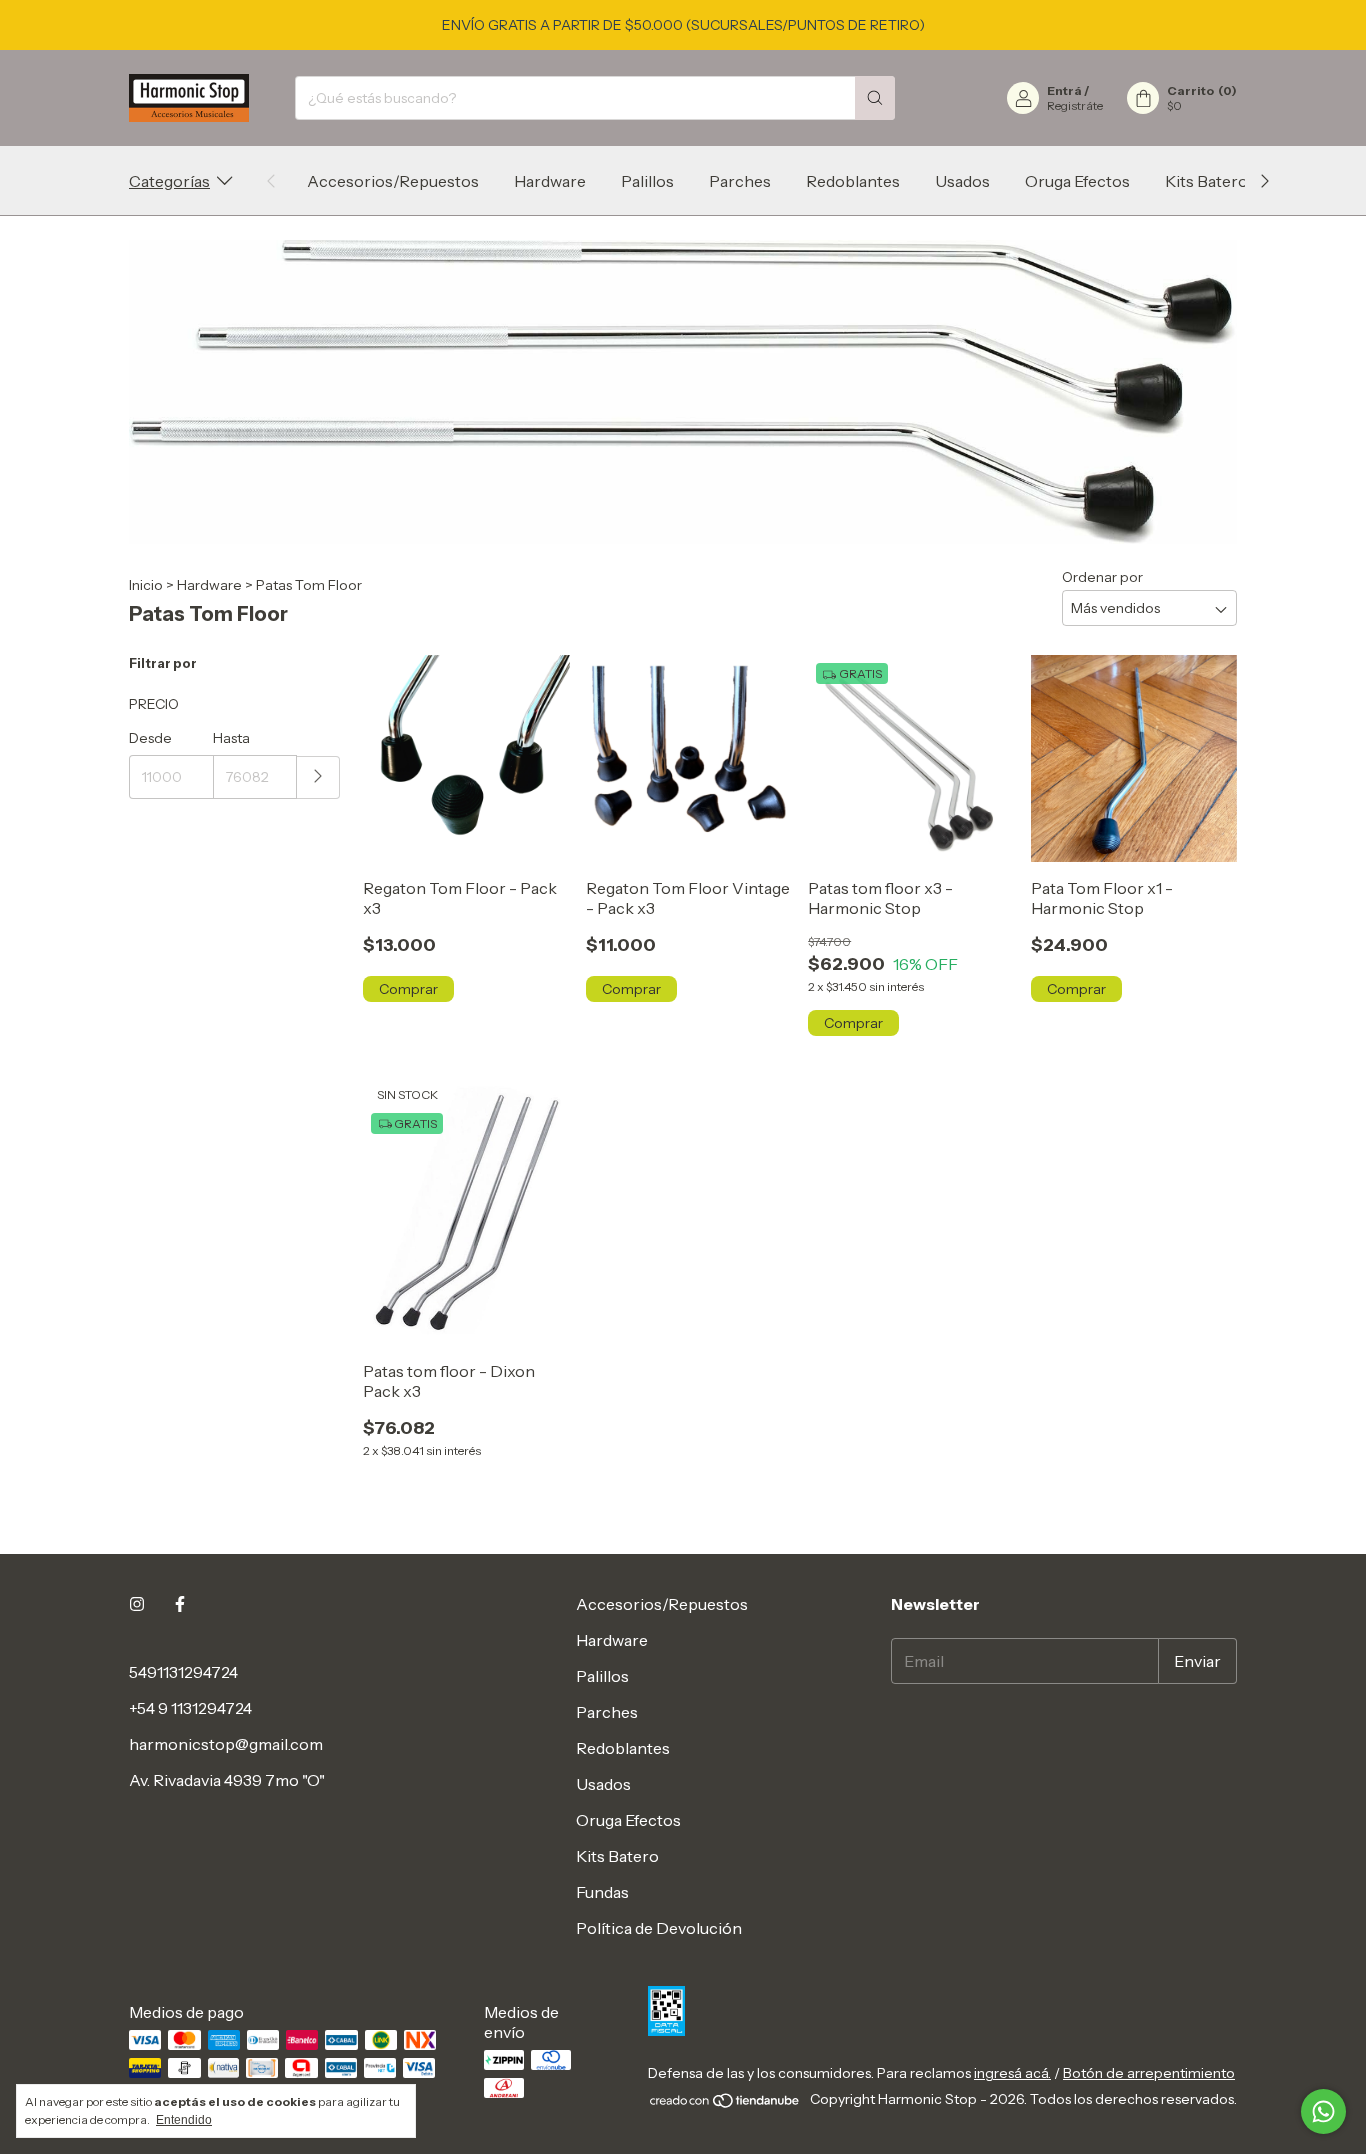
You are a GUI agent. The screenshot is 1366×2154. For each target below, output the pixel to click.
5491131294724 (183, 1672)
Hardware (550, 181)
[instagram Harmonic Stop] (137, 1604)
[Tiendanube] (725, 2105)
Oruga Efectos (1077, 181)
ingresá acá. (1012, 2073)
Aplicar (318, 777)
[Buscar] (875, 98)
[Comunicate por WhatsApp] (1323, 2111)
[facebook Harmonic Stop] (180, 1604)
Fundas (602, 1892)
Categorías (169, 181)
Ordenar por (1102, 577)
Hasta (231, 738)
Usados (962, 181)
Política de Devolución (659, 1928)
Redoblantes (853, 181)
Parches (740, 181)
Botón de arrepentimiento (1149, 2073)
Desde (150, 738)
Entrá (1064, 90)
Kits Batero (1206, 181)
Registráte (1075, 105)
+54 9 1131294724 (190, 1708)
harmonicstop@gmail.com (226, 1744)
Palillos (647, 181)
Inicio (146, 585)
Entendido (184, 2120)
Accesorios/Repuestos (393, 181)
